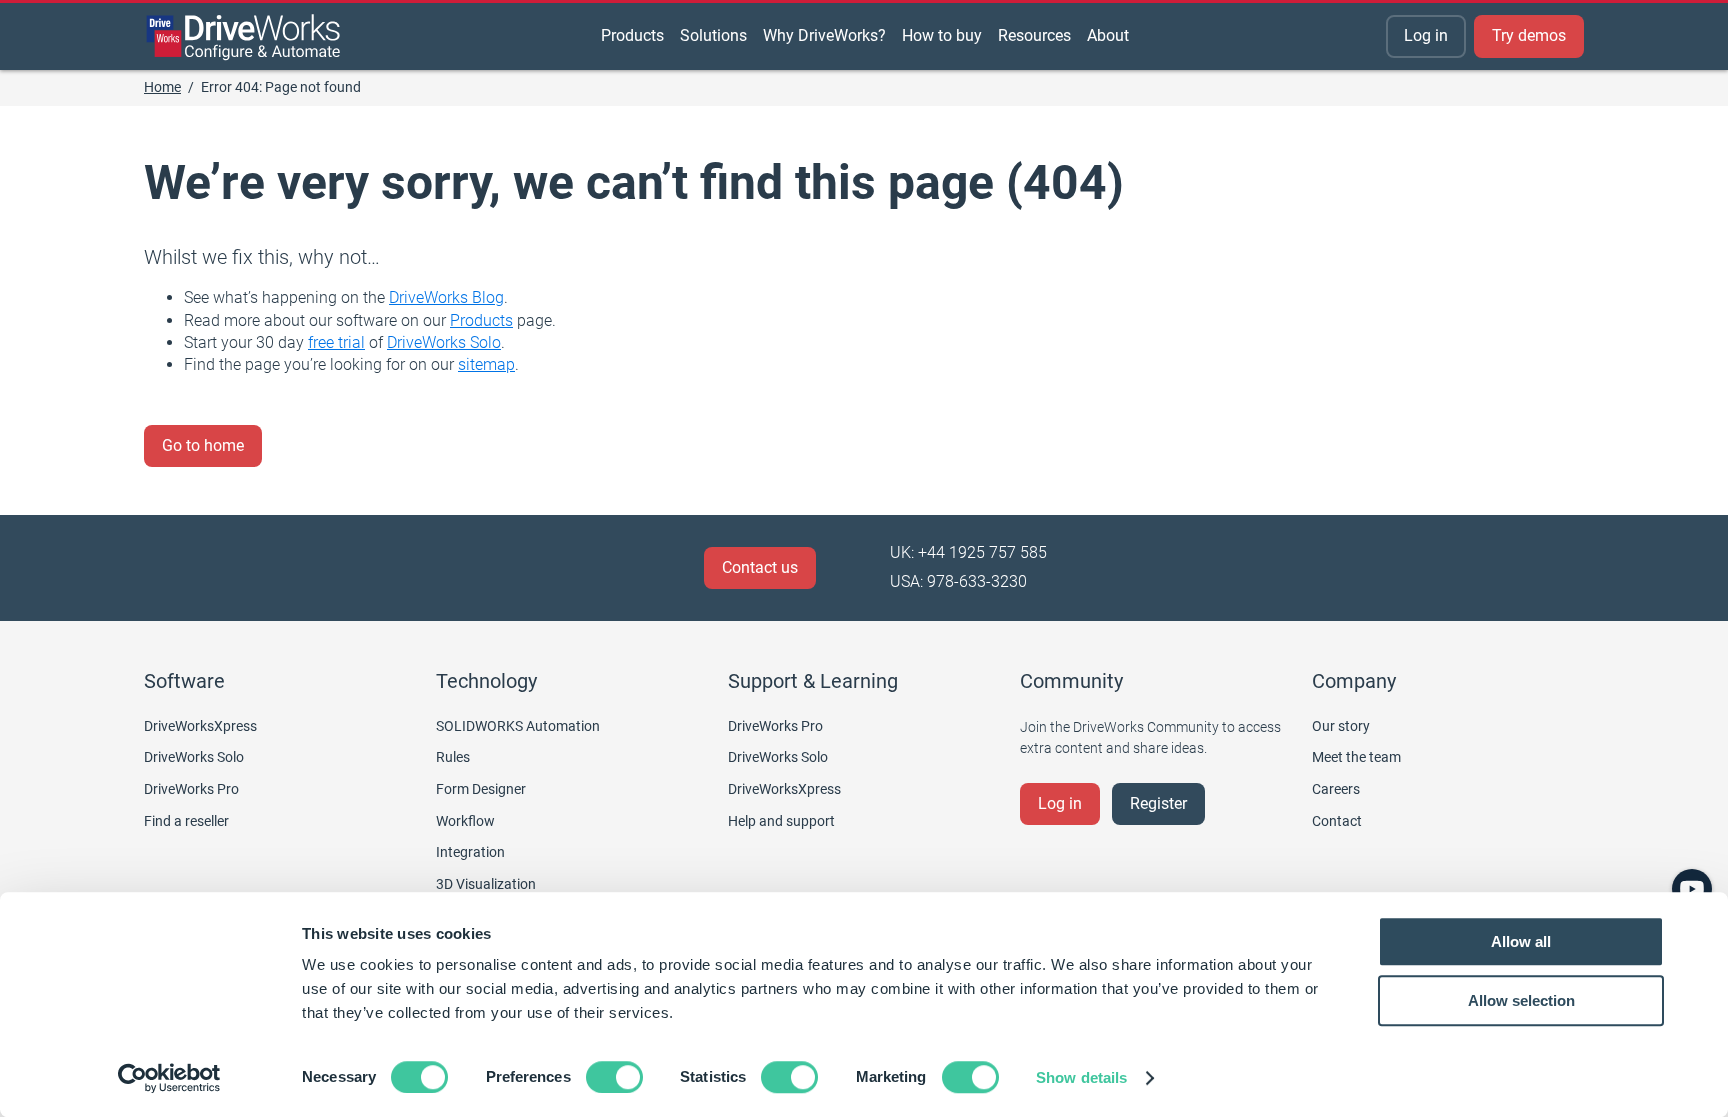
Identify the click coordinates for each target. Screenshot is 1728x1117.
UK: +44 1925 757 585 (968, 552)
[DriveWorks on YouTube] (1692, 889)
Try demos (1529, 35)
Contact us (760, 567)
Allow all (1521, 941)
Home (162, 87)
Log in (1426, 35)
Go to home (203, 445)
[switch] (614, 1077)
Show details (1081, 1077)
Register (1158, 803)
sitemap (486, 364)
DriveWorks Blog (446, 297)
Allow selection (1521, 1000)
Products (481, 320)
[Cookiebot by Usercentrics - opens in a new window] (169, 1078)
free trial (336, 342)
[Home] (244, 37)
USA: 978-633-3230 (958, 581)
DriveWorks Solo (444, 342)
